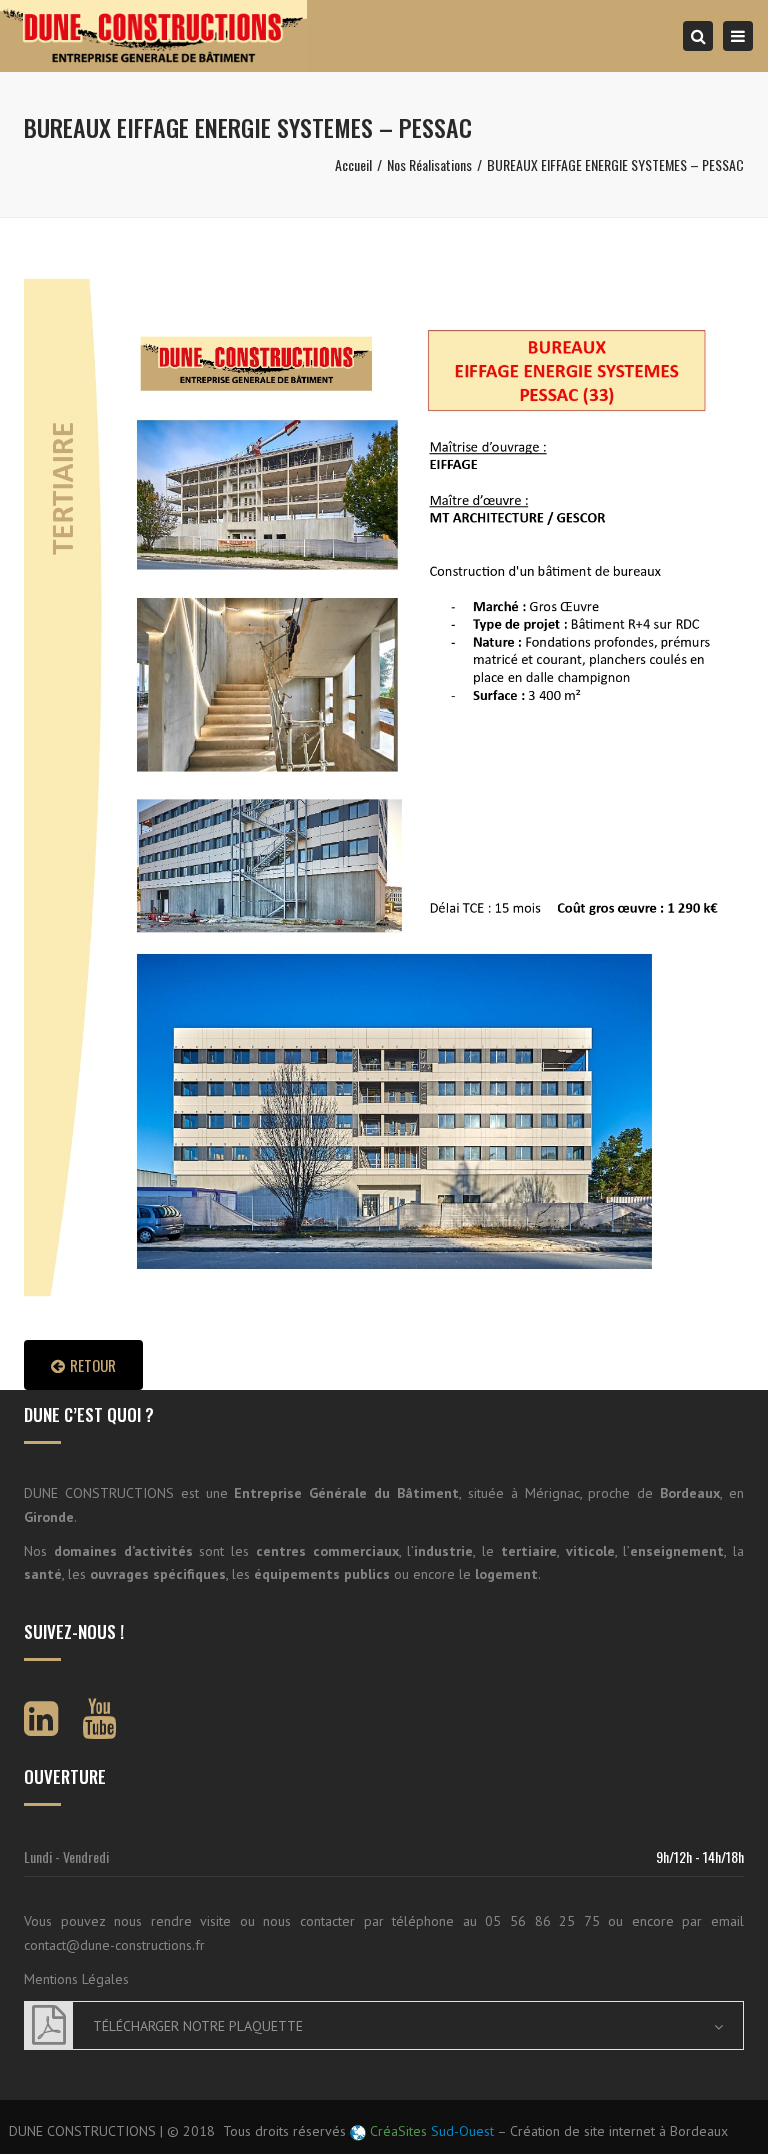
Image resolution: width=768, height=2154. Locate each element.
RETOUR (93, 1365)
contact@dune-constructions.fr (114, 1945)
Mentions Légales (76, 1979)
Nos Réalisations (429, 164)
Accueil (353, 164)
